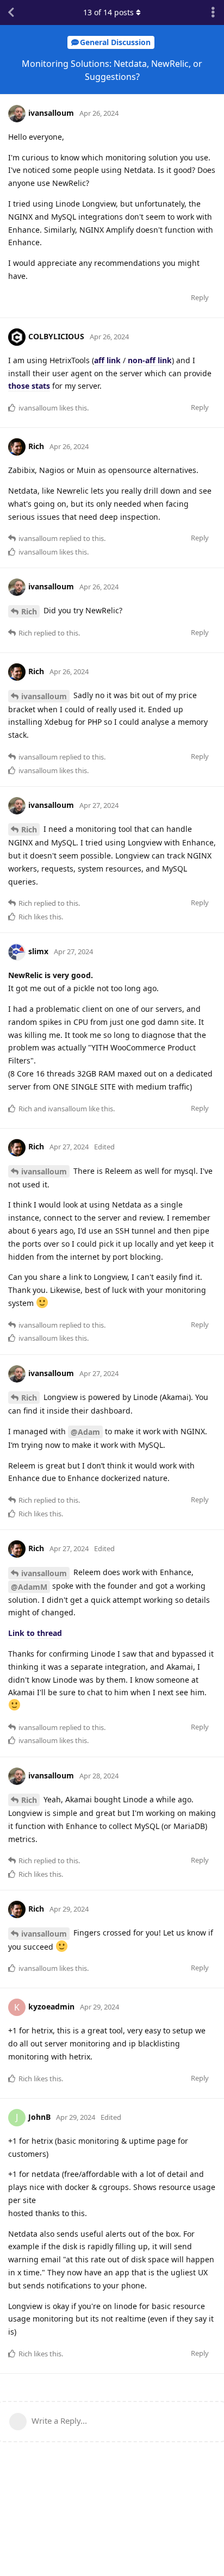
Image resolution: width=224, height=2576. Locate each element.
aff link (107, 360)
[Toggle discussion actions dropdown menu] (213, 13)
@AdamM (29, 1587)
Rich (29, 611)
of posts (108, 12)
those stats (29, 386)
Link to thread (35, 1633)
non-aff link (150, 360)
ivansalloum (44, 696)
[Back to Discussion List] (11, 13)
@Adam (85, 1432)
